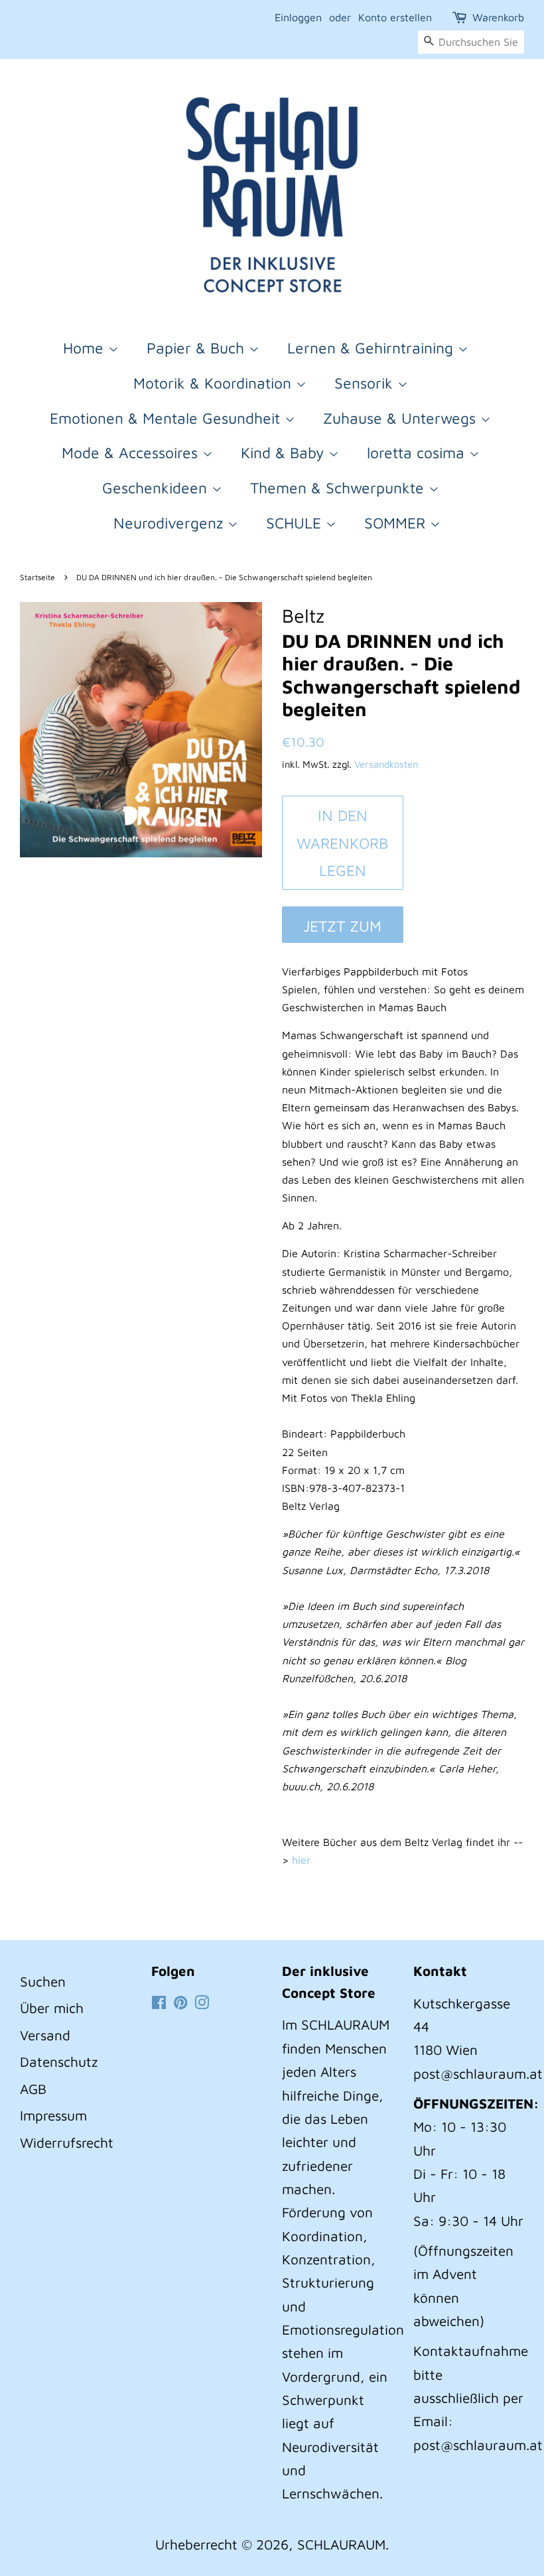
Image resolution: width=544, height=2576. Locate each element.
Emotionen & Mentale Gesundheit (167, 418)
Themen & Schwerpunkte (339, 488)
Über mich (52, 2008)
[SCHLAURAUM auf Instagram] (202, 2003)
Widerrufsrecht (67, 2142)
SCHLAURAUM (341, 2544)
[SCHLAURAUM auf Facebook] (159, 2003)
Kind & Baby (285, 453)
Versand (45, 2035)
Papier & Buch (198, 348)
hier (301, 1860)
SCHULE (296, 523)
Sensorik (366, 383)
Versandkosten (386, 764)
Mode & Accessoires (132, 453)
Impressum (53, 2115)
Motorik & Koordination (215, 383)
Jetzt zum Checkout (342, 930)
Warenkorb (498, 17)
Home (86, 348)
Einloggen (298, 17)
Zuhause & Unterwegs (402, 418)
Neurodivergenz (170, 523)
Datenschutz (59, 2061)
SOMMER (397, 523)
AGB (33, 2089)
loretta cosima (418, 453)
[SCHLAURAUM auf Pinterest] (180, 2003)
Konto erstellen (395, 17)
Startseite (37, 577)
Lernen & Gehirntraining (373, 348)
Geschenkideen (157, 488)
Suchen (43, 1981)
